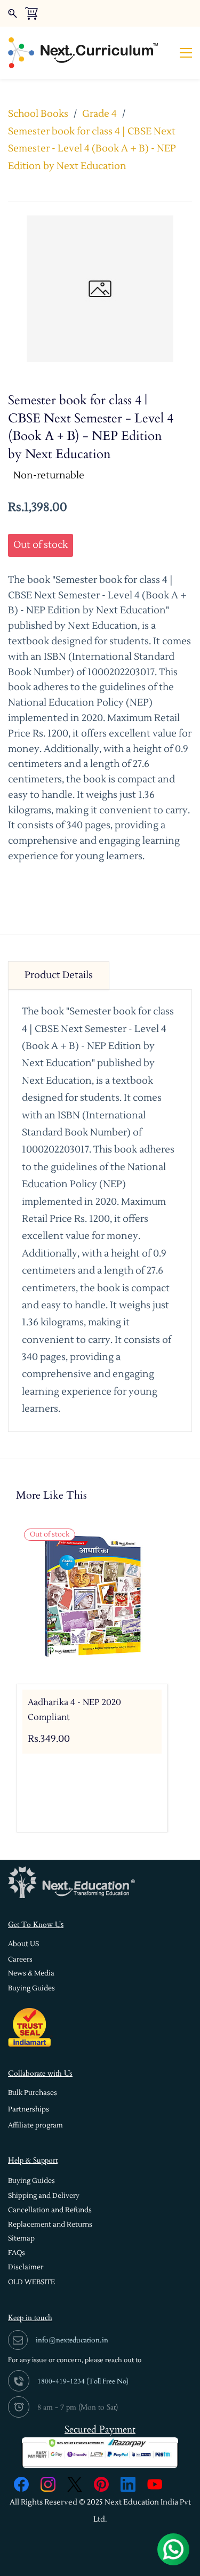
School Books (38, 114)
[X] (75, 2484)
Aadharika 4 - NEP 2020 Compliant (74, 1710)
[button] (23, 1944)
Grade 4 (99, 114)
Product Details (59, 975)
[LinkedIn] (128, 2484)
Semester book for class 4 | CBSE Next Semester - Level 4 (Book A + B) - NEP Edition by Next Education (92, 149)
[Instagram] (48, 2484)
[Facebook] (21, 2484)
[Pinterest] (101, 2484)
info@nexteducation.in (72, 2340)
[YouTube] (155, 2484)
